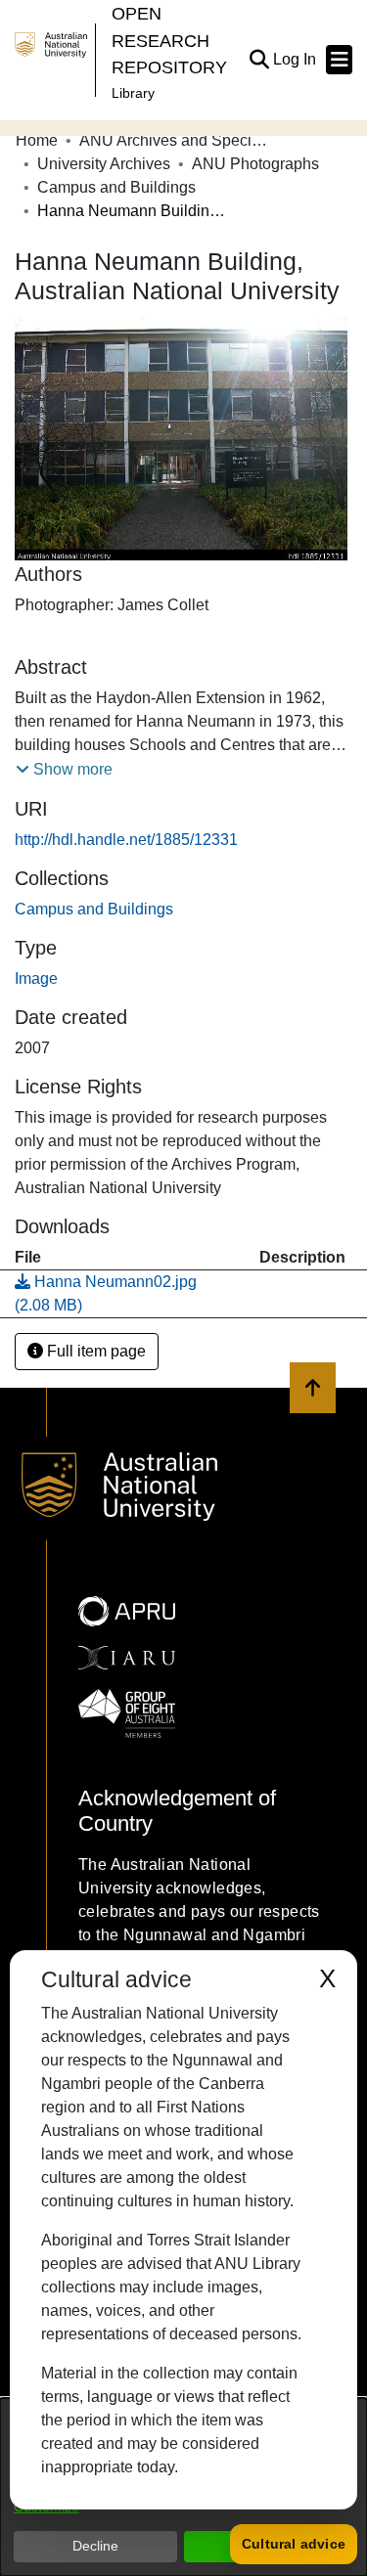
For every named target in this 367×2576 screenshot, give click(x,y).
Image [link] (36, 978)
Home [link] (37, 140)
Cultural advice (294, 2544)
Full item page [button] (94, 1351)
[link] (94, 909)
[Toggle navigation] (339, 60)
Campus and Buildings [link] (116, 187)
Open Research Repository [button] (169, 40)
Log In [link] (296, 59)
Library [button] (133, 93)
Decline (95, 2546)
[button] (259, 60)
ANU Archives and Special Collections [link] (177, 140)
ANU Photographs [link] (255, 164)
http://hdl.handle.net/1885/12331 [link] (126, 840)
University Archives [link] (104, 164)
